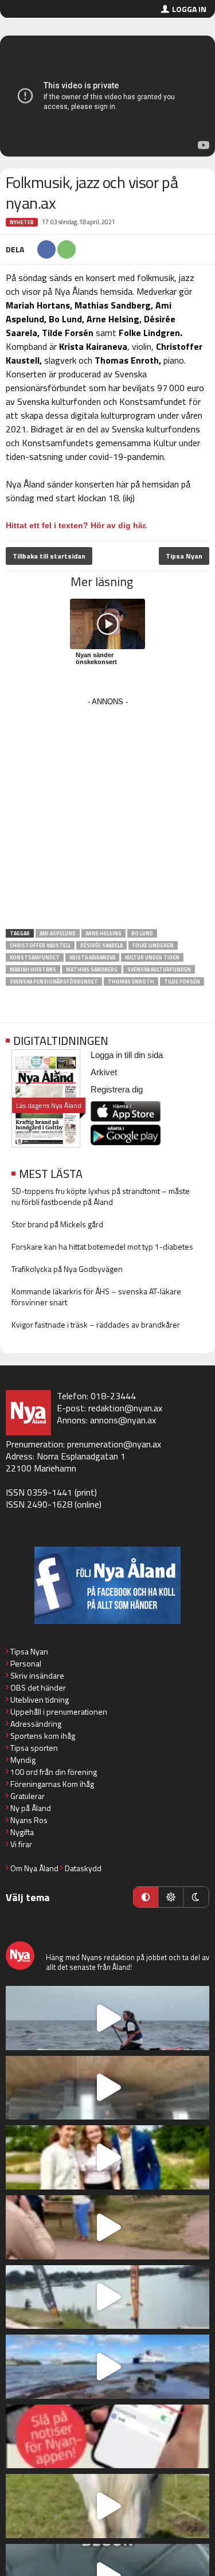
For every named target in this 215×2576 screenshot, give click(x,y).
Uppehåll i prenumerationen (59, 1712)
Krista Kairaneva (92, 957)
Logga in (189, 9)
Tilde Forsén (182, 981)
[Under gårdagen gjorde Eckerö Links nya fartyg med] (107, 2367)
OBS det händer (38, 1687)
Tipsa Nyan (184, 556)
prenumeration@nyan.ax (114, 1444)
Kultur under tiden (152, 957)
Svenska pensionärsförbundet (54, 981)
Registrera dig (117, 1089)
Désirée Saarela (101, 945)
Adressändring (36, 1724)
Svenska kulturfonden (159, 969)
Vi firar (21, 1844)
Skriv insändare (37, 1675)
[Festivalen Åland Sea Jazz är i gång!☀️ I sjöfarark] (107, 2088)
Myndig (23, 1760)
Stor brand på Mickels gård (57, 1224)
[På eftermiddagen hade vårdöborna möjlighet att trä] (107, 2157)
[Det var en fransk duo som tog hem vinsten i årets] (107, 2297)
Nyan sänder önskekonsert (96, 658)
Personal (26, 1663)
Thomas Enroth (131, 981)
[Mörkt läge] (196, 1897)
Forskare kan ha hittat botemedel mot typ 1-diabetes (102, 1246)
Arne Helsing (103, 933)
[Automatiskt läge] (146, 1897)
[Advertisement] (107, 817)
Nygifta (22, 1832)
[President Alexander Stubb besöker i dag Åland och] (107, 2227)
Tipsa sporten (34, 1748)
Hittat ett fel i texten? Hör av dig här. (77, 525)
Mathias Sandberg (92, 969)
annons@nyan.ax (123, 1420)
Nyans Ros (29, 1820)
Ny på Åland (31, 1808)
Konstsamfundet (35, 957)
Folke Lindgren (153, 945)
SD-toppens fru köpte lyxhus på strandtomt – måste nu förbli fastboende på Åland (101, 1196)
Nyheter (22, 222)
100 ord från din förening (54, 1772)
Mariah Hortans (33, 969)
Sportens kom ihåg (43, 1736)
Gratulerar (28, 1796)
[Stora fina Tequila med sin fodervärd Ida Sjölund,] (107, 2506)
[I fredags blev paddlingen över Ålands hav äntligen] (107, 2018)
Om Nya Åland (34, 1868)
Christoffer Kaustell (40, 945)
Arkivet (104, 1072)
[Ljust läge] (171, 1897)
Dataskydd (83, 1868)
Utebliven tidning (40, 1699)
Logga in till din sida (127, 1055)
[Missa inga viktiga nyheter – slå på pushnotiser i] (107, 2437)
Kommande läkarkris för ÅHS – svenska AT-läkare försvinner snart (96, 1297)
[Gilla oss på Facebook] (107, 1585)
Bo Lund (142, 933)
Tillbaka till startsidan (49, 556)
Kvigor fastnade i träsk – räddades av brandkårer (96, 1324)
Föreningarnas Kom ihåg (52, 1784)
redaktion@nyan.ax (125, 1408)
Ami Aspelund (58, 933)
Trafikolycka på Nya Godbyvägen (67, 1269)
